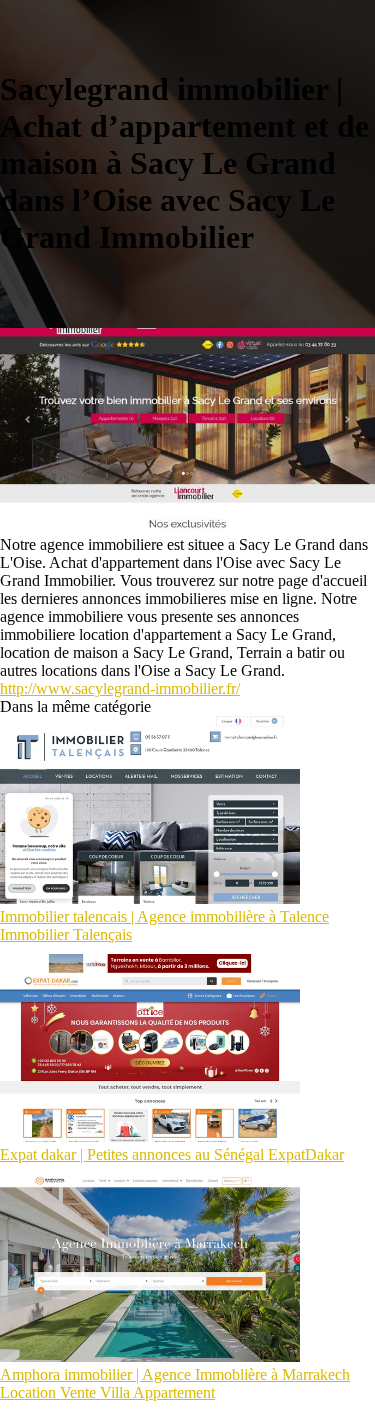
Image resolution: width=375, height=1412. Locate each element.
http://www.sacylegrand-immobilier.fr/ (120, 688)
